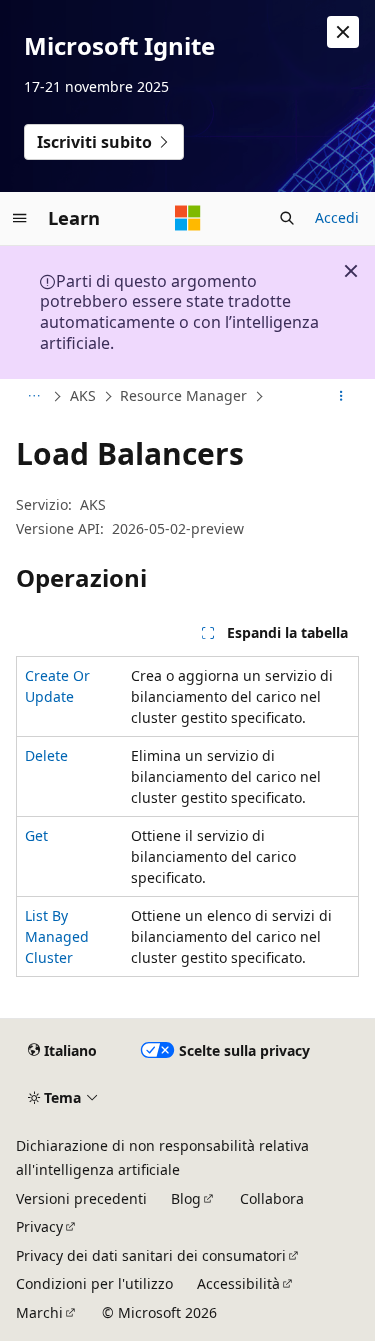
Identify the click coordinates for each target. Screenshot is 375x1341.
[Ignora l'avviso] (343, 32)
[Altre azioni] (341, 396)
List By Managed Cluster (57, 936)
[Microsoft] (188, 218)
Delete (46, 755)
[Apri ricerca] (287, 218)
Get (36, 835)
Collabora (272, 1198)
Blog (186, 1198)
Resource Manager (183, 395)
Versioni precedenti (81, 1198)
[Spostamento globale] (20, 218)
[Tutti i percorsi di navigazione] (33, 396)
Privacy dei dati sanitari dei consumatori (151, 1255)
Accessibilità (238, 1283)
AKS (83, 395)
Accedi (337, 217)
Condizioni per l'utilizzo (94, 1283)
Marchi (39, 1312)
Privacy (39, 1226)
